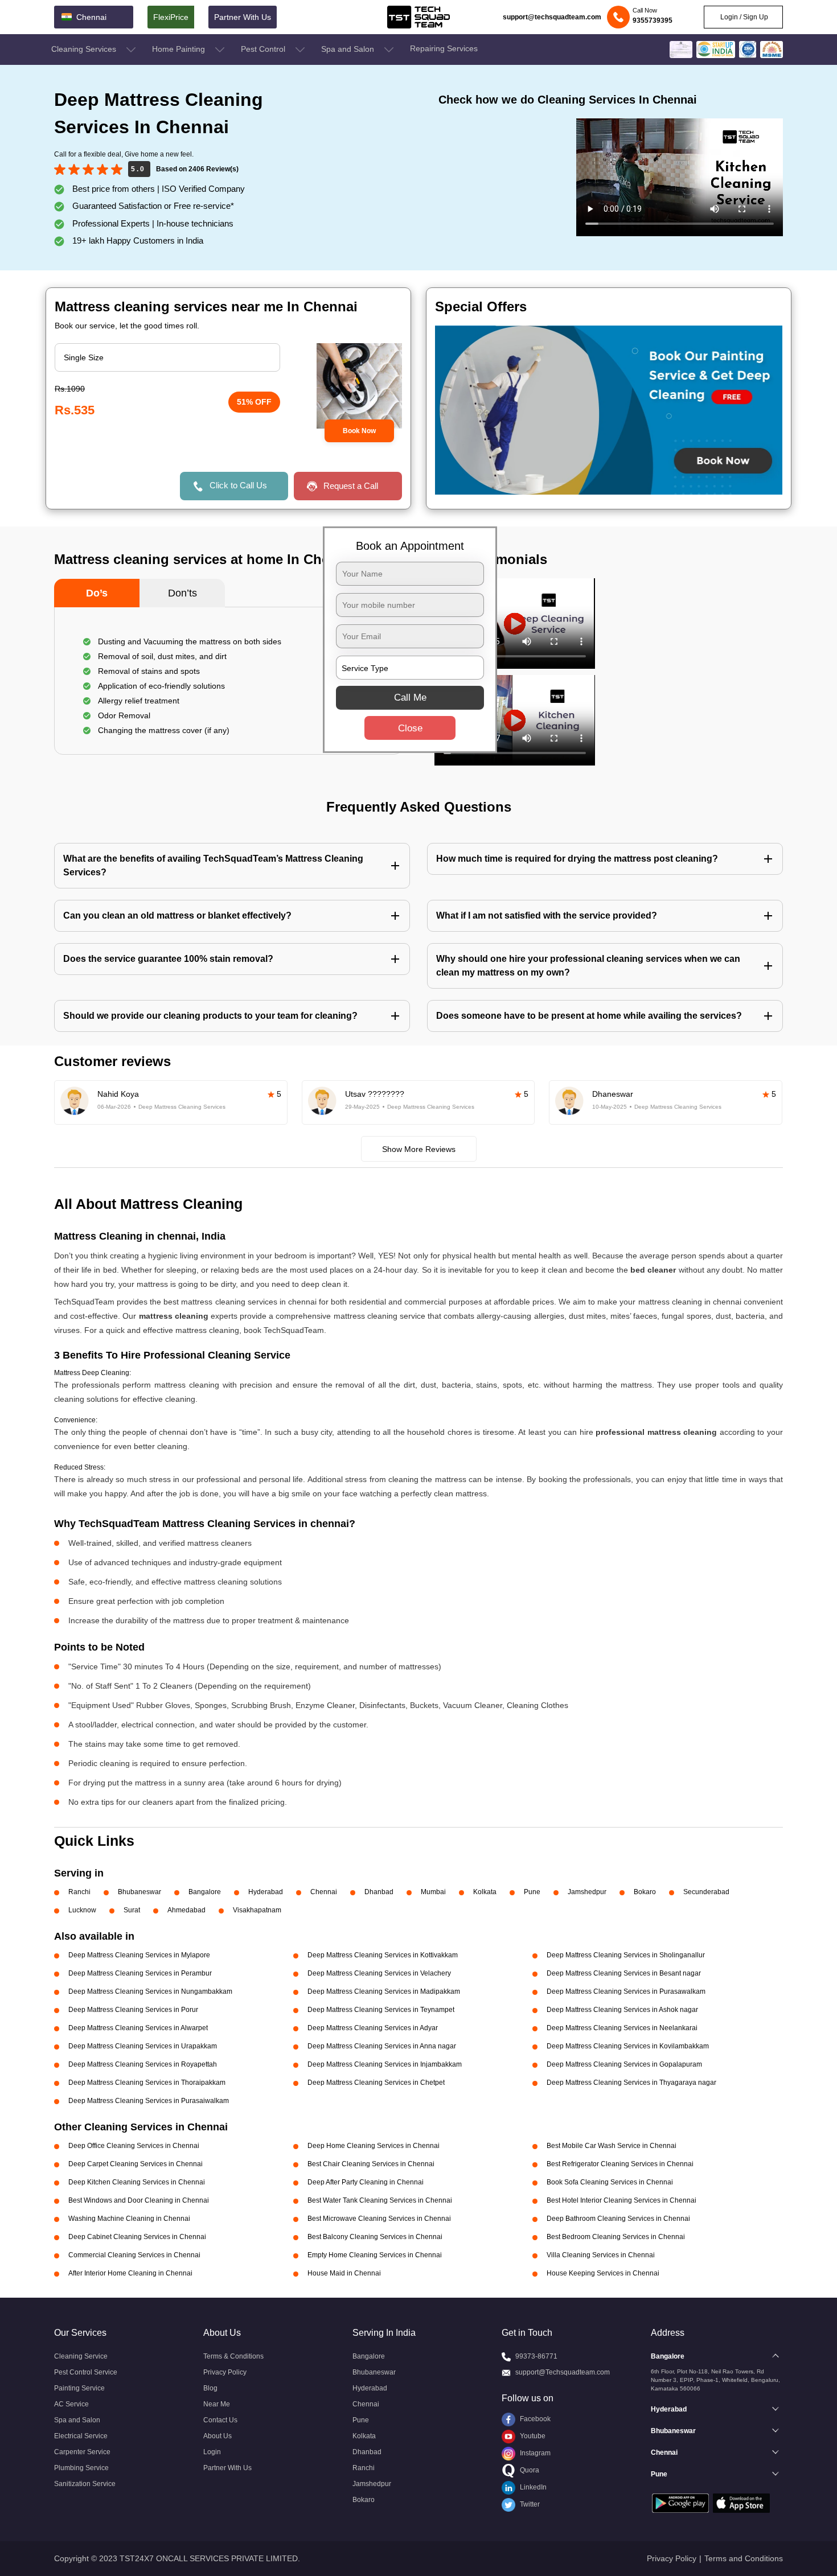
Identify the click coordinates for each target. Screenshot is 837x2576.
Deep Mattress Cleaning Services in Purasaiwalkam (149, 2101)
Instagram (534, 2453)
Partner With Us (243, 17)
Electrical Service (81, 2436)
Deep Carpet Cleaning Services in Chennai (136, 2164)
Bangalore (205, 1892)
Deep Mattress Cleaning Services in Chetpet (376, 2083)
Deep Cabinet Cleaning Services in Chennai (137, 2237)
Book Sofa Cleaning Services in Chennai (610, 2182)
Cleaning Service (81, 2356)
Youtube (532, 2436)
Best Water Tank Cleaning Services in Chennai (380, 2200)
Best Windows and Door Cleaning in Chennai (139, 2200)
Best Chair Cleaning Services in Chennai (371, 2164)
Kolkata (485, 1892)
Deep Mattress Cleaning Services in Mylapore (139, 1955)
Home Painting (180, 49)
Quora (529, 2470)
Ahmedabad (186, 1910)
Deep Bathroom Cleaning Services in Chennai (618, 2219)
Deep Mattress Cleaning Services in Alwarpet (138, 2028)
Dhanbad (379, 1892)
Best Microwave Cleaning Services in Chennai (379, 2219)
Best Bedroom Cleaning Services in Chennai (616, 2237)
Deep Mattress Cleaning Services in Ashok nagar (622, 2010)
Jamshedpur (587, 1892)
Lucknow (82, 1910)
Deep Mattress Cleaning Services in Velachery (379, 1973)
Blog (210, 2388)
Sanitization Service (85, 2484)
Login (212, 2452)
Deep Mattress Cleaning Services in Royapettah (143, 2064)
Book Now (359, 431)
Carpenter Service (82, 2452)
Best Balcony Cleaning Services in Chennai (375, 2237)
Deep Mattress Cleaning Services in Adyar (373, 2028)
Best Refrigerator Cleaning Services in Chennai (620, 2164)
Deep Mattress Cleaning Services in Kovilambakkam (628, 2046)
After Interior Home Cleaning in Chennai (130, 2273)
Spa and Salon (349, 49)
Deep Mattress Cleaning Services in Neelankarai (622, 2028)
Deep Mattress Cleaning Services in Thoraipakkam (147, 2083)
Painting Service (79, 2388)
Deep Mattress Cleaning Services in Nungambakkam (150, 1991)
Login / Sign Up (743, 17)
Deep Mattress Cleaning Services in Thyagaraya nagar (631, 2083)
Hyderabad (266, 1892)
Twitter (529, 2504)
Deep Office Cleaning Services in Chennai (134, 2146)
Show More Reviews (419, 1149)
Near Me (217, 2404)
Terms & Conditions (233, 2356)
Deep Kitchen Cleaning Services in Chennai (137, 2182)
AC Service (71, 2404)
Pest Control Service (86, 2372)
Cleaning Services (85, 49)
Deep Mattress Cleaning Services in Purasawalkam (626, 1991)
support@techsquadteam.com (552, 17)
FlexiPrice (171, 17)
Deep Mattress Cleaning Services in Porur (133, 2010)
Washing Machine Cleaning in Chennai (129, 2219)
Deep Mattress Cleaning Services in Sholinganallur (626, 1955)
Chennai (324, 1892)
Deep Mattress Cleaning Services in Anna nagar (382, 2046)
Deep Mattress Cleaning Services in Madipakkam (384, 1991)
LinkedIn (532, 2487)
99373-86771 (536, 2356)
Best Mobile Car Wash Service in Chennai (612, 2146)
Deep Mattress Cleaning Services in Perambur (140, 1973)
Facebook (534, 2419)
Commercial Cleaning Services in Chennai (134, 2255)
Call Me (410, 698)
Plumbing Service (81, 2468)
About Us (218, 2436)
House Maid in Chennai (344, 2273)
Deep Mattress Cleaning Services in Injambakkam (385, 2064)
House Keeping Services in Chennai (603, 2273)
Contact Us (220, 2420)
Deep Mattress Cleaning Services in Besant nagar (624, 1973)
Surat (132, 1910)
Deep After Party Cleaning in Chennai (366, 2182)
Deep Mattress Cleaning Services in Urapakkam (143, 2046)
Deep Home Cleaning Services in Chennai (374, 2146)
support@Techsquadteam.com (563, 2372)
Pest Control (264, 49)
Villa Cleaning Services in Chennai (601, 2255)
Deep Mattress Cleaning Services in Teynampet (381, 2010)
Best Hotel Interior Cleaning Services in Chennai (621, 2200)
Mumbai (433, 1892)
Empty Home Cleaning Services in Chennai (375, 2255)
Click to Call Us (238, 485)
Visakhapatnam (257, 1910)
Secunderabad (706, 1892)
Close (410, 728)
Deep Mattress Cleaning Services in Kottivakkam (383, 1955)
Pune (532, 1892)
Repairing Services (444, 48)
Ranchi (79, 1892)
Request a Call (351, 486)
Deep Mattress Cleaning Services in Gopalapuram (624, 2064)
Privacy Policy (225, 2372)
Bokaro (645, 1892)
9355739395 (653, 20)
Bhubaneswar (139, 1892)
